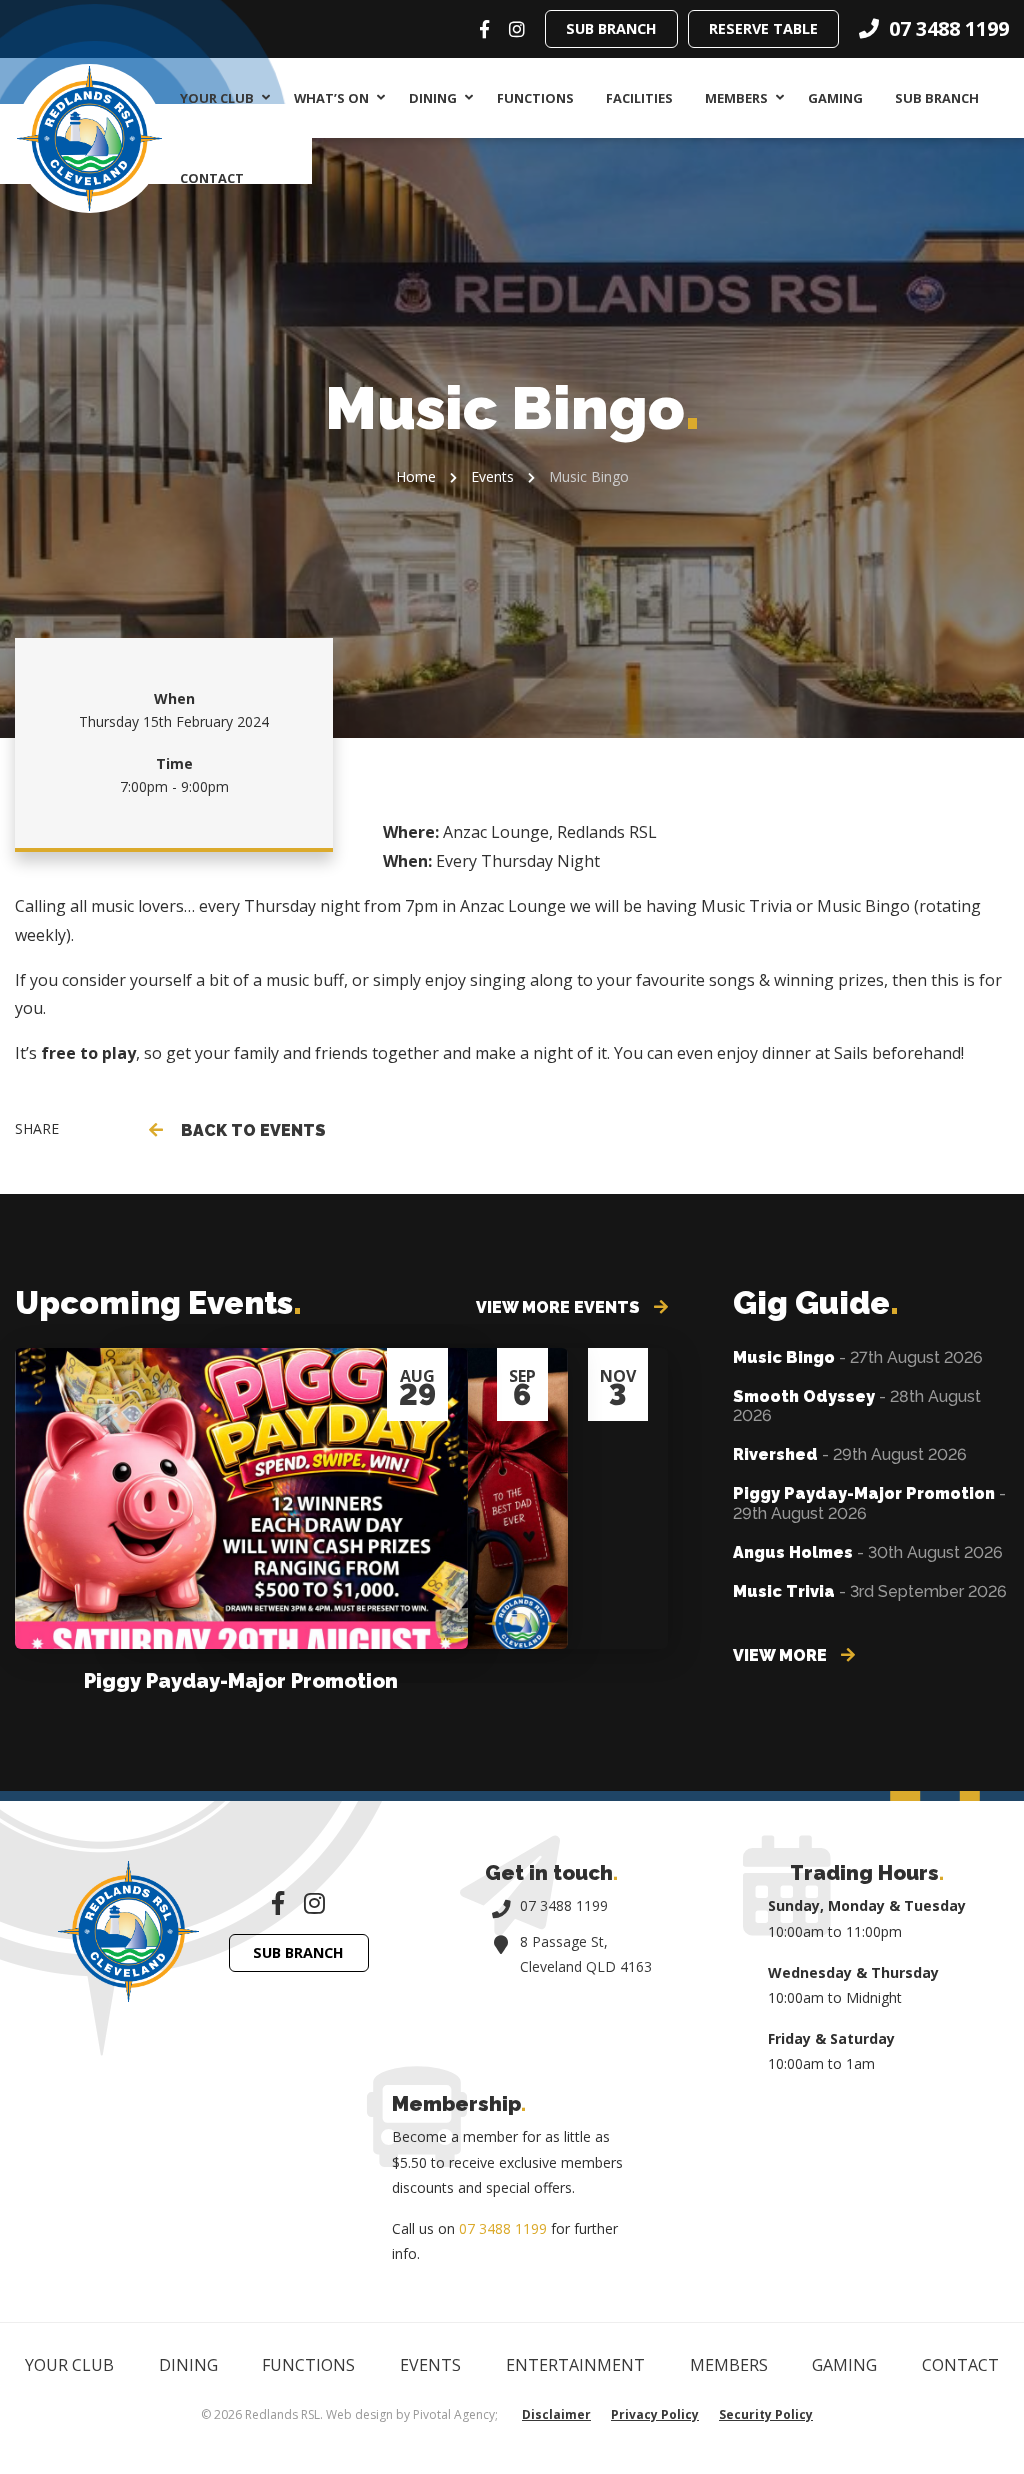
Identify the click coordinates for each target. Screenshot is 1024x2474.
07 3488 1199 (564, 1905)
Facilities (639, 98)
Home (416, 476)
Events (492, 476)
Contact (212, 178)
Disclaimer (556, 2414)
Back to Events (249, 1130)
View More (782, 1655)
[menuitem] (221, 98)
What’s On (331, 98)
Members (736, 98)
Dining (433, 98)
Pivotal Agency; (455, 2414)
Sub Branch (611, 28)
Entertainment (575, 2365)
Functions (535, 98)
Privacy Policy (655, 2414)
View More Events (560, 1307)
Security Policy (766, 2414)
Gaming (835, 98)
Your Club (217, 98)
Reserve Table (763, 28)
